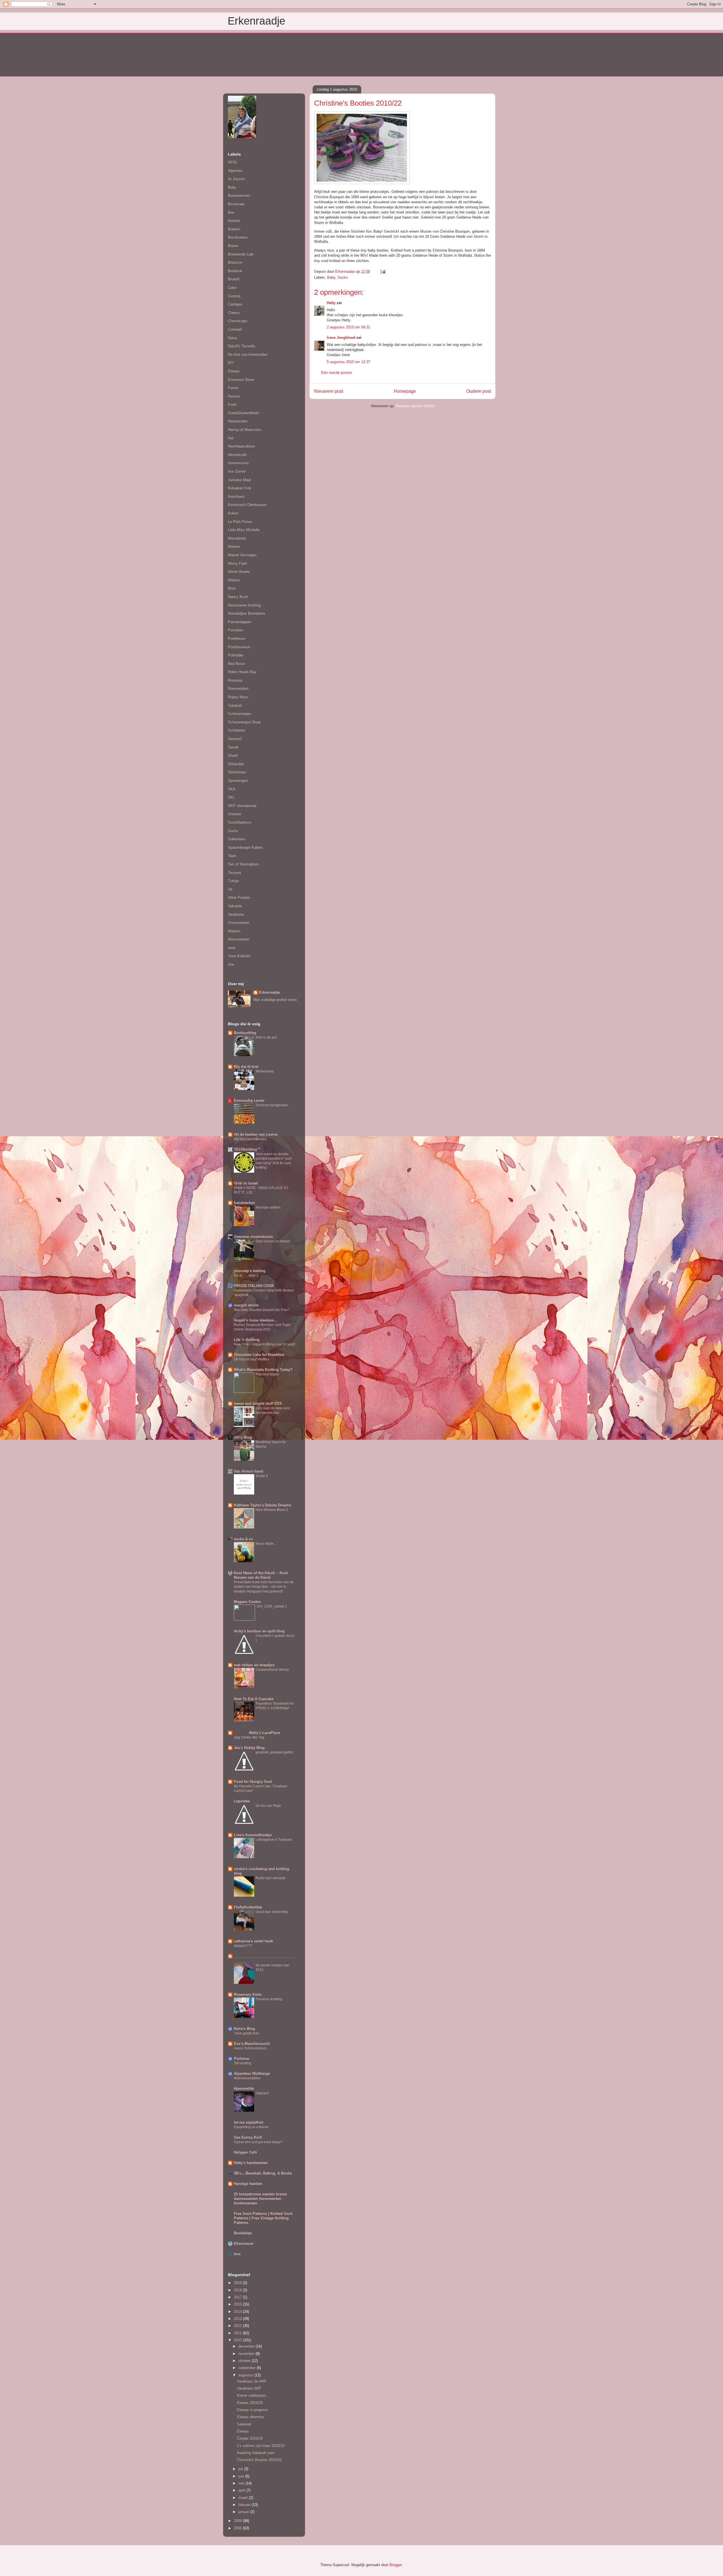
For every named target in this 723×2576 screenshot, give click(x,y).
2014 (238, 2312)
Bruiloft (234, 279)
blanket (234, 221)
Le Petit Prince (240, 522)
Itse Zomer (237, 471)
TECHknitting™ (247, 1149)
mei (242, 2483)
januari (244, 2512)
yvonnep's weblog (250, 1271)
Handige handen (248, 2184)
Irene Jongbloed (341, 338)
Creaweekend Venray (272, 1670)
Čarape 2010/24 (250, 2438)
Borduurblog (245, 1033)
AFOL (233, 162)
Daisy (233, 338)
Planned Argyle (267, 1374)
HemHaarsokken (241, 446)
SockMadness (240, 822)
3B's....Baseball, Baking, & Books (263, 2173)
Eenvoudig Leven (249, 1101)
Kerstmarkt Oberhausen (247, 505)
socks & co (243, 1539)
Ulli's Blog (243, 1437)
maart (244, 2498)
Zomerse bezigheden (272, 1105)
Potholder (236, 655)
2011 (238, 2333)
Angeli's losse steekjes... (255, 1320)
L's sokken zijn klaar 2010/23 (261, 2446)
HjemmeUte (244, 2088)
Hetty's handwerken (251, 2163)
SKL (231, 797)
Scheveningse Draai (244, 722)
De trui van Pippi (268, 1806)
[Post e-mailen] (383, 271)
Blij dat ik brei (246, 1067)
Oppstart (262, 2093)
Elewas (234, 371)
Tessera (234, 873)
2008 (238, 2528)
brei (237, 2254)
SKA (232, 789)
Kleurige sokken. (268, 1207)
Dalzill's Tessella (241, 346)
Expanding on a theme (251, 2127)
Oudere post (479, 391)
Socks (343, 277)
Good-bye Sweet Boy (272, 1912)
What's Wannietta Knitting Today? (263, 1370)
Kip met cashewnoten (250, 1139)
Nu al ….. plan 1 (246, 1275)
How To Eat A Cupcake (254, 1699)
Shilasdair (236, 764)
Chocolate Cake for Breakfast (259, 1355)
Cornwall (235, 329)
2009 (238, 2521)
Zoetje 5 (262, 1476)
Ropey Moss (238, 697)
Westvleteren (239, 939)
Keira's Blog (244, 2029)
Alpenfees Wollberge (252, 2074)
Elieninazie (244, 2244)
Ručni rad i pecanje (271, 1878)
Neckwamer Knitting (244, 605)
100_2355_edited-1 (272, 1606)
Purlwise (241, 2059)
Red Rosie (236, 664)
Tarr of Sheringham (243, 864)
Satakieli (235, 705)
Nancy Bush (238, 597)
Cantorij (234, 296)
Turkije (233, 881)
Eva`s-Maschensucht (252, 2044)
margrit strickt (246, 1305)
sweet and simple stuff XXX (258, 1403)
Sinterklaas (237, 772)
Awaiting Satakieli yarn (256, 2453)
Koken (233, 513)
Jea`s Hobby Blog (249, 1748)
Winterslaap (265, 1071)
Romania (235, 680)
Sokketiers (237, 839)
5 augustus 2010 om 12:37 (349, 362)
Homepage (405, 391)
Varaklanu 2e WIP (252, 2381)
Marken (234, 547)
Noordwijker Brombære (247, 613)
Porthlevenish (239, 647)
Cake (232, 288)
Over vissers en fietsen (273, 1241)
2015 (238, 2304)
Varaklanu (236, 914)
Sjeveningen (238, 781)
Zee (231, 964)
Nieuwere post (329, 391)
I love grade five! (246, 2033)
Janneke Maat (239, 480)
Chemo (234, 313)
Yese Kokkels (239, 956)
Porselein (236, 630)
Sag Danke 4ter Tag (249, 1737)
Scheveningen (239, 714)
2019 (238, 2283)
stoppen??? (243, 1946)
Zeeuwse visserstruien (253, 1237)
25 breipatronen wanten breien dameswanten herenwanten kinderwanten (260, 2199)
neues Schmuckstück (250, 2048)
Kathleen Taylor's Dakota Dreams (263, 1505)
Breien (233, 246)
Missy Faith (238, 563)
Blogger (396, 2565)
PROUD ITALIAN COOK (254, 1286)
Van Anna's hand (249, 1471)
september (248, 2368)
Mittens (234, 580)
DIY (231, 363)
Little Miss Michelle (244, 530)
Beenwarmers (239, 196)
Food (232, 404)
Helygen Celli (245, 2152)
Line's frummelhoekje (253, 1835)
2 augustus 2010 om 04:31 (349, 327)
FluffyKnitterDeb (248, 1907)
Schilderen (237, 730)
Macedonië (237, 538)
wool (232, 948)
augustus (246, 2375)
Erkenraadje (256, 21)
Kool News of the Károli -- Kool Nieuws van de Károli (261, 1575)
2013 (238, 2319)
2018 (238, 2290)
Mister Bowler (239, 572)
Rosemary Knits (248, 1994)
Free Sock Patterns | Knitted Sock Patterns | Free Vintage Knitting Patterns (263, 2218)
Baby (331, 277)
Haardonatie (238, 421)
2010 (238, 2340)
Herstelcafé (237, 455)
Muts (232, 588)
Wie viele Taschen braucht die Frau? (262, 1310)
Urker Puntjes (239, 897)
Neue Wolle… (266, 1544)
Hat (231, 438)
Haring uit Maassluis (245, 430)
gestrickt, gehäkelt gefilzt (274, 1752)
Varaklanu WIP (249, 2388)
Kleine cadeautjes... (253, 2395)
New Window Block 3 (272, 1510)
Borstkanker (238, 237)
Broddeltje (243, 2233)
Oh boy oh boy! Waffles (251, 1359)
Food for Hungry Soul (253, 1782)
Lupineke (242, 1801)
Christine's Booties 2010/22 (259, 2460)
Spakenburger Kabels (245, 848)
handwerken (244, 1203)
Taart (232, 856)
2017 (238, 2297)
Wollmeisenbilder (247, 2078)
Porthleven (237, 639)
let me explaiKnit (249, 2122)
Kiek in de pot (266, 1037)
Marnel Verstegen (242, 555)
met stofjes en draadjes (254, 1665)
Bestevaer (236, 204)
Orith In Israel (246, 1183)
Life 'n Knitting (247, 1340)
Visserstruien (239, 923)
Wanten (234, 931)
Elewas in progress (252, 2410)
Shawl (233, 755)
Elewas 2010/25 (250, 2403)
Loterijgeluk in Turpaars (274, 1840)
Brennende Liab (241, 254)
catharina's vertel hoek (253, 1941)
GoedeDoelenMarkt (244, 413)
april (242, 2490)
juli (241, 2469)
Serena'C (235, 739)
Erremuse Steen (241, 380)
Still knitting (243, 2063)
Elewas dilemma (250, 2417)
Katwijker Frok (240, 488)
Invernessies (238, 463)
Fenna (233, 388)
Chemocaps (238, 321)
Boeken (234, 229)
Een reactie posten (337, 373)
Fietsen (234, 396)
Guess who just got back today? (258, 2142)
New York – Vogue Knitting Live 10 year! (264, 1344)
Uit (230, 889)
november (247, 2354)
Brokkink (235, 271)
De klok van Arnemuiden (248, 355)
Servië (233, 747)
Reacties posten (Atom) (415, 406)
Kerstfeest (236, 497)
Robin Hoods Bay (242, 672)
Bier (231, 212)
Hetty (331, 303)
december (247, 2346)
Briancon (235, 262)
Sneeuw (234, 814)
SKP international (242, 806)
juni (242, 2476)
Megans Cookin (247, 1602)
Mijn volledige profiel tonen (275, 1000)
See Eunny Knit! (248, 2137)
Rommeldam (238, 689)
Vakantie (235, 906)
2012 (238, 2326)
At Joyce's (237, 179)
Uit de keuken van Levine (256, 1134)
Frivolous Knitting (269, 1999)
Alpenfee (235, 171)
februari (245, 2505)
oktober (245, 2361)
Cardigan (235, 304)
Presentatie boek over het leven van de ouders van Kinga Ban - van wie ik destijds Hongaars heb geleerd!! (264, 1587)
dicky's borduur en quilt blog (259, 1631)
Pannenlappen (239, 622)
